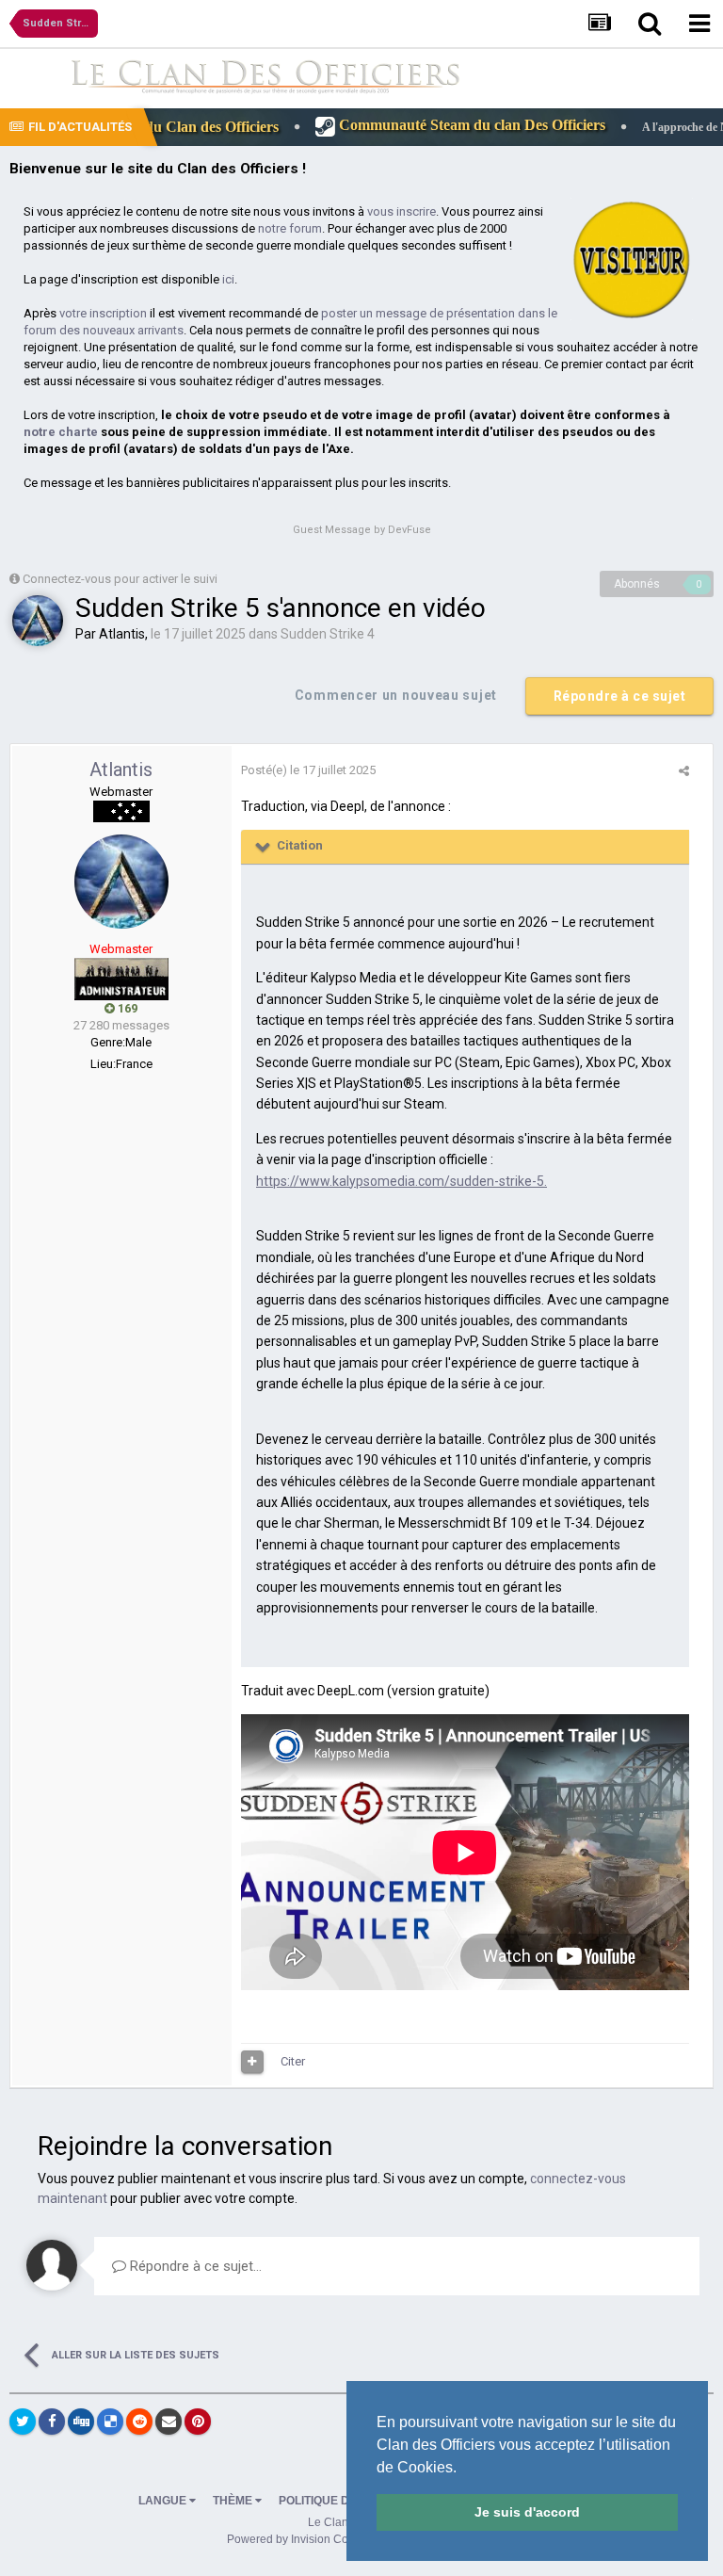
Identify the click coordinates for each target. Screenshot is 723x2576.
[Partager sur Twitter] (23, 2422)
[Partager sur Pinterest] (198, 2422)
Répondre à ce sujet (620, 696)
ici (228, 279)
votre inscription (103, 313)
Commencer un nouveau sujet (396, 695)
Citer (293, 2061)
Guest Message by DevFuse (362, 530)
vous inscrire (402, 211)
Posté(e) (308, 770)
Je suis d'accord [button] (527, 2512)
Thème (234, 2501)
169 (126, 1008)
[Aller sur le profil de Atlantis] (38, 621)
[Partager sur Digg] (81, 2422)
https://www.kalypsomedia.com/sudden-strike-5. (402, 1181)
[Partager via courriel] (169, 2422)
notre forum (290, 228)
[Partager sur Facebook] (52, 2422)
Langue (164, 2501)
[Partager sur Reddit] (139, 2422)
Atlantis (122, 634)
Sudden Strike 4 (328, 634)
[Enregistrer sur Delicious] (110, 2422)
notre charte (61, 432)
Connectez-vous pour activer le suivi (120, 579)
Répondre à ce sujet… (194, 2266)
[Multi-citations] (252, 2062)
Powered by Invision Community (309, 2539)
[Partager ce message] (684, 771)
